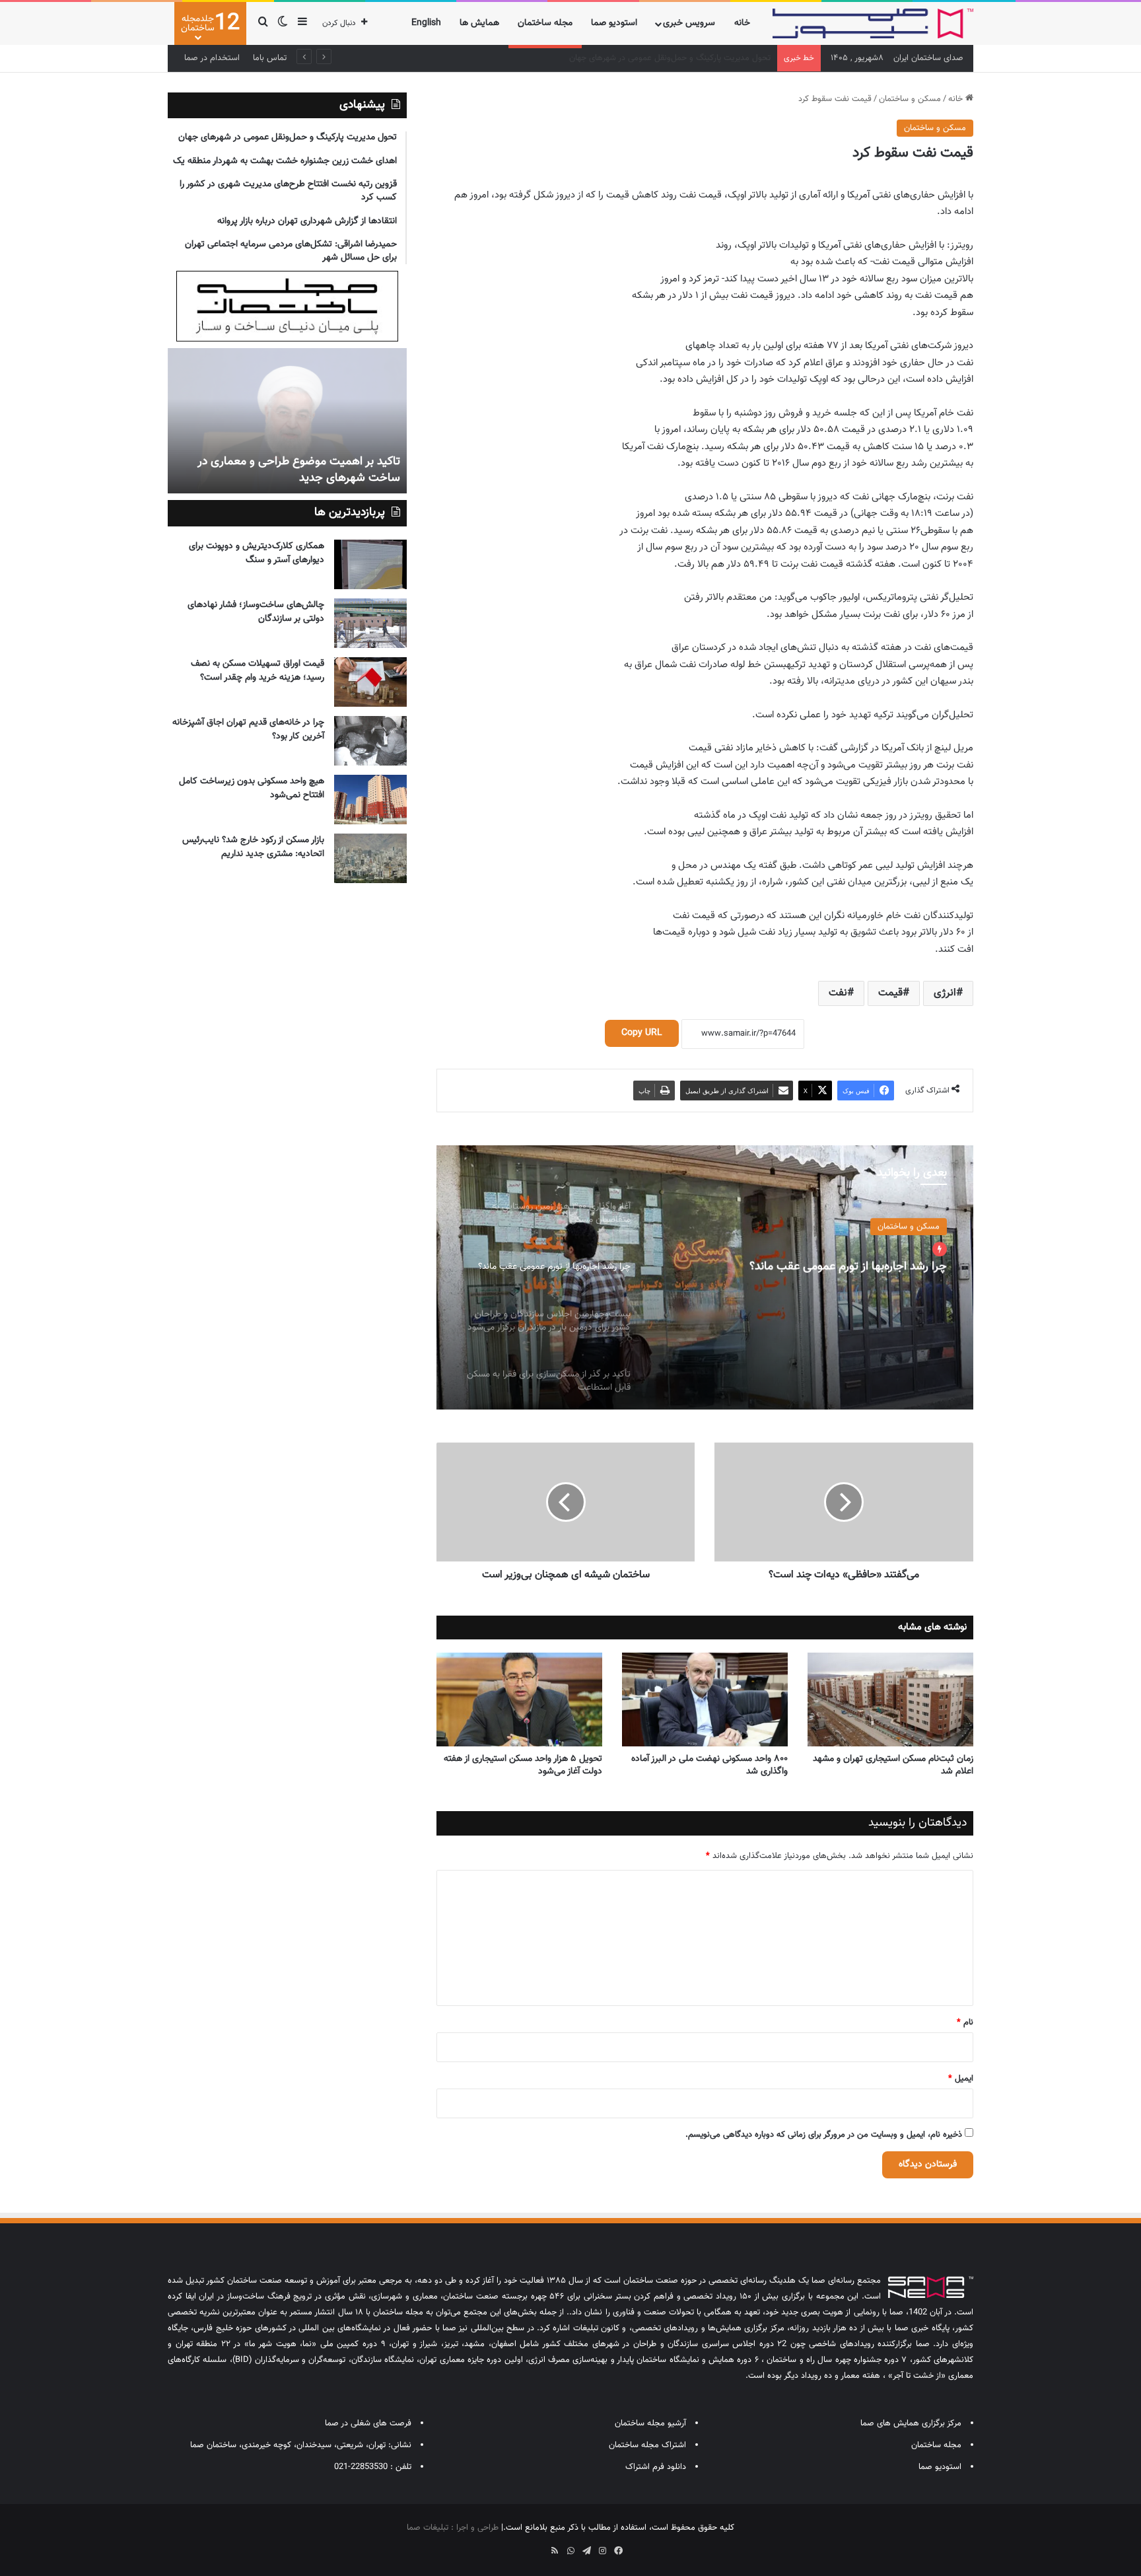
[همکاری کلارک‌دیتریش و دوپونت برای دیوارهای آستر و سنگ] (370, 564)
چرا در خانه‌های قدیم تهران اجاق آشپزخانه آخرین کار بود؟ (248, 730)
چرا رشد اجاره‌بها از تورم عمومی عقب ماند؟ (848, 1267)
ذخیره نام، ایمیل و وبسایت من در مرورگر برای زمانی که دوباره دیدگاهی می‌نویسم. (824, 2135)
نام (965, 2022)
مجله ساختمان (545, 23)
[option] (705, 1277)
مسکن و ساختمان (910, 99)
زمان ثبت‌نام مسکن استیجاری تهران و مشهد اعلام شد (893, 1765)
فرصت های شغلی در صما (368, 2423)
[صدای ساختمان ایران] (873, 23)
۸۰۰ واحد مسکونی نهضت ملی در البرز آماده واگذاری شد (709, 1765)
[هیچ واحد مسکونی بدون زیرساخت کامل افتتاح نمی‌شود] (370, 800)
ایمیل (961, 2079)
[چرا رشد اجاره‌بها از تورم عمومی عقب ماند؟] (705, 1277)
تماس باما (270, 58)
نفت (838, 993)
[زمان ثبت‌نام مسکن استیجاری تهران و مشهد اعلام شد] (890, 1699)
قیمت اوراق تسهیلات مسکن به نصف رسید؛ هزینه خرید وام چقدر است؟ (258, 671)
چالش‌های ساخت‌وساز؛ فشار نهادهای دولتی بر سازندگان (256, 612)
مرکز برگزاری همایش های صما (911, 2423)
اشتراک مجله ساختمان (647, 2445)
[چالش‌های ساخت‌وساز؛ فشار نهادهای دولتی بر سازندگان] (370, 623)
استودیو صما (614, 23)
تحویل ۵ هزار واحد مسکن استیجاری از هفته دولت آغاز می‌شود (523, 1765)
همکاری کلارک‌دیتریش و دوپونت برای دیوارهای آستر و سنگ (257, 553)
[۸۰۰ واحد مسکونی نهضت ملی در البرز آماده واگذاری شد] (705, 1699)
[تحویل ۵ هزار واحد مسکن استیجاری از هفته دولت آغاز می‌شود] (519, 1699)
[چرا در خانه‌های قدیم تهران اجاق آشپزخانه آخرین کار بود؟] (370, 741)
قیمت (890, 993)
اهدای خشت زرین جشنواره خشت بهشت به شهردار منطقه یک (665, 58)
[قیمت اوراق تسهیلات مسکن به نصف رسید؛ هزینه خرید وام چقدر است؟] (370, 682)
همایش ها (479, 23)
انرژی (945, 993)
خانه (742, 23)
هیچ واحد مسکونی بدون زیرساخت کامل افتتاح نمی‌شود (252, 788)
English (426, 23)
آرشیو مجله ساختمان (650, 2423)
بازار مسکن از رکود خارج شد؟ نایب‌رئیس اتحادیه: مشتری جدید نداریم (253, 847)
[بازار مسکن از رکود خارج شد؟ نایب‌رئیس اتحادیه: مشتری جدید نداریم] (370, 858)
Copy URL (642, 1033)
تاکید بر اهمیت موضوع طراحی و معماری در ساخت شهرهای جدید (299, 470)
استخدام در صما (212, 58)
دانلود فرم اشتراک (656, 2467)
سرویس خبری (689, 23)
